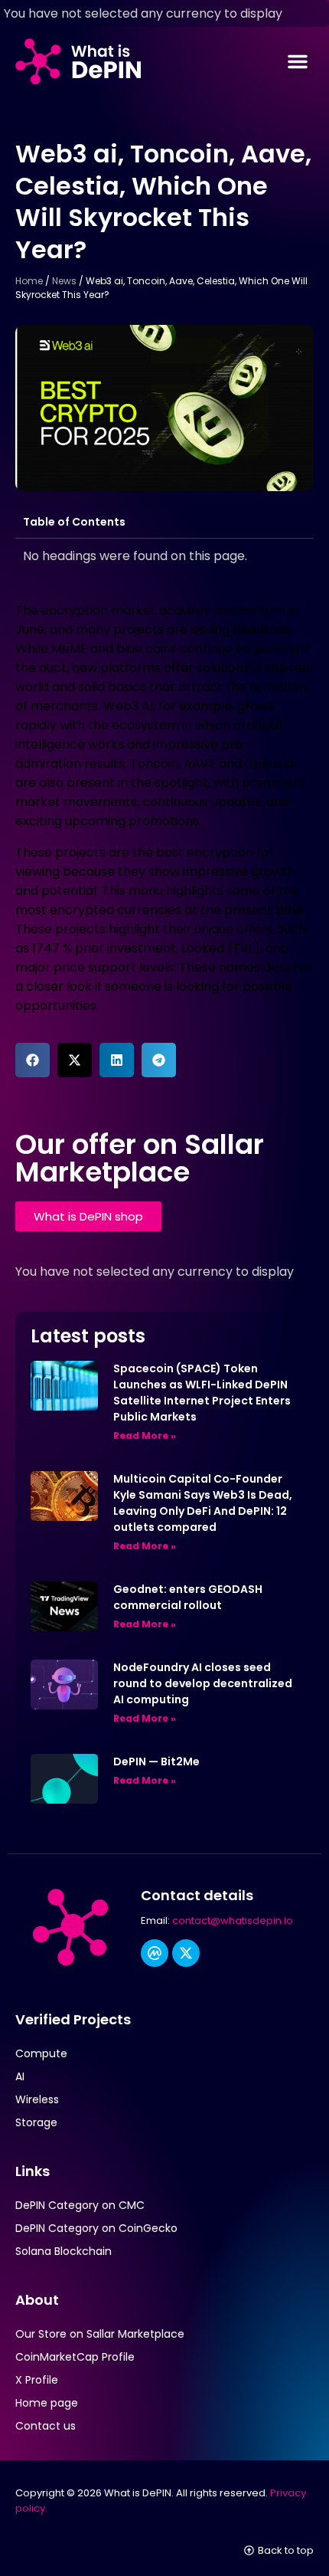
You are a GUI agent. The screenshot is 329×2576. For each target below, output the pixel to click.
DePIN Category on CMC (80, 2205)
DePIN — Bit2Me (156, 1762)
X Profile (37, 2380)
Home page (47, 2403)
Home (29, 281)
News (64, 281)
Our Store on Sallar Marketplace (100, 2334)
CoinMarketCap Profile (75, 2357)
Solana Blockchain (64, 2251)
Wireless (37, 2099)
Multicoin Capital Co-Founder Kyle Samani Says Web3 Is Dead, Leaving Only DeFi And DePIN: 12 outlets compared (203, 1503)
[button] (298, 61)
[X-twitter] (186, 1953)
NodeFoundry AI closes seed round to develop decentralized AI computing (203, 1683)
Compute (41, 2053)
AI (20, 2076)
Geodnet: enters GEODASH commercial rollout (188, 1597)
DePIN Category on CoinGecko (96, 2228)
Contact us (46, 2426)
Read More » (145, 1435)
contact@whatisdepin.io (233, 1921)
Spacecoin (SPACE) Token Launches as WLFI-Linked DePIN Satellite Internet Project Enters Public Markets (202, 1393)
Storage (36, 2122)
